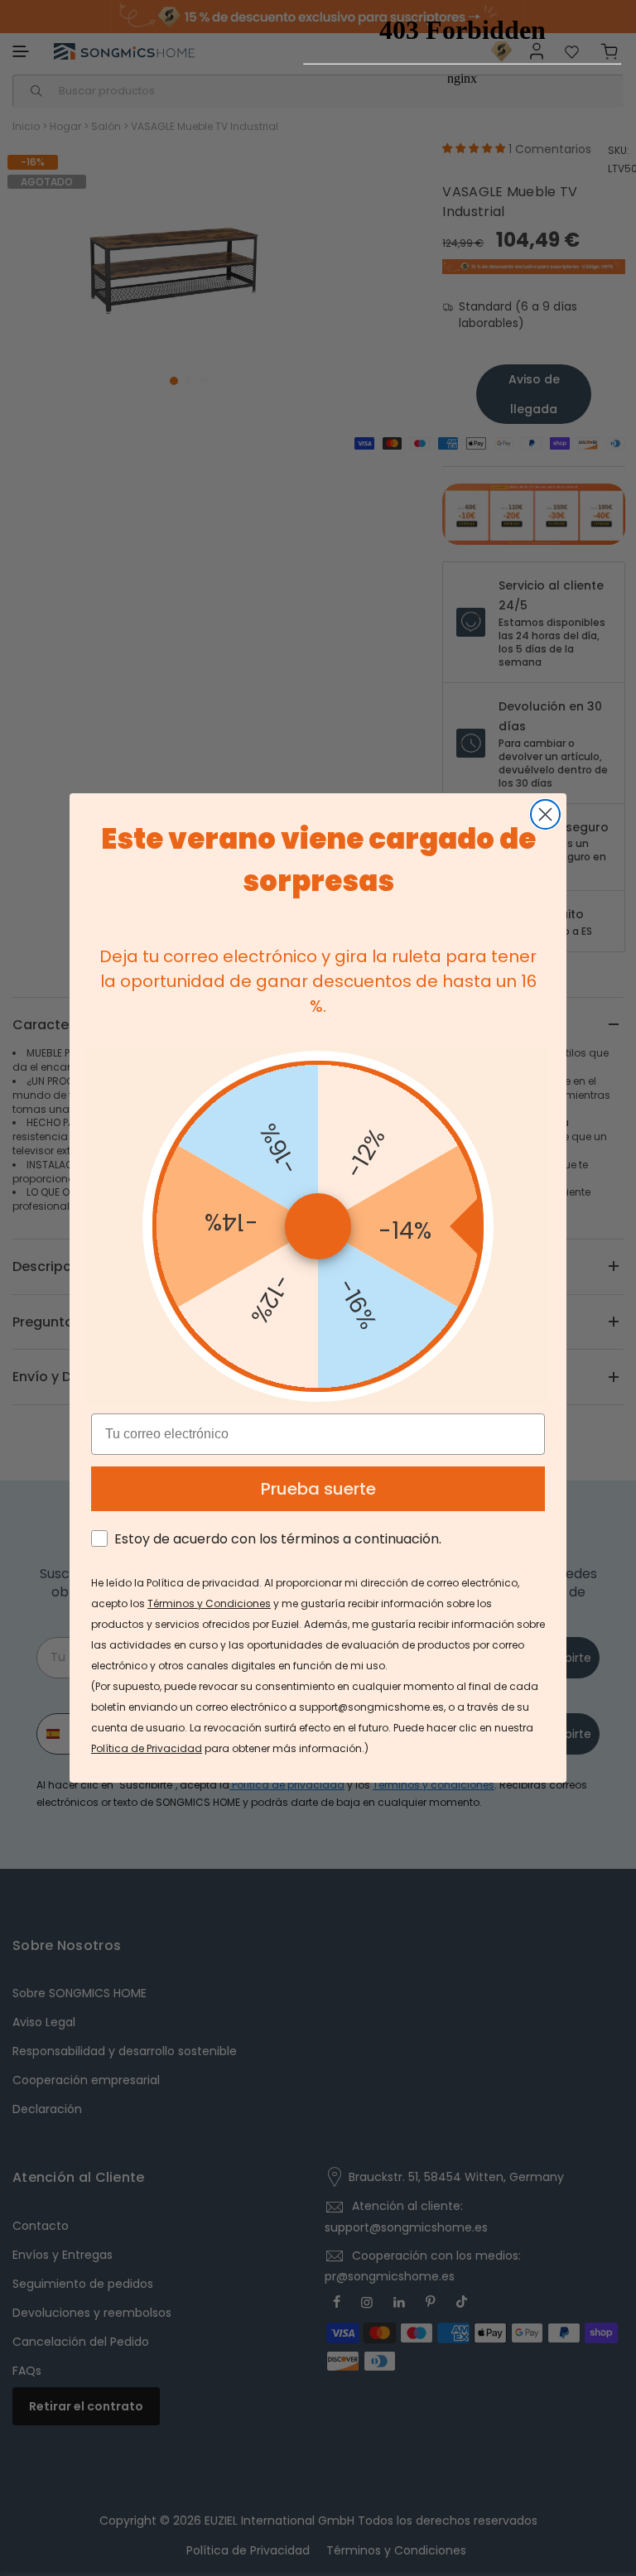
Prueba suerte (318, 1489)
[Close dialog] (545, 814)
